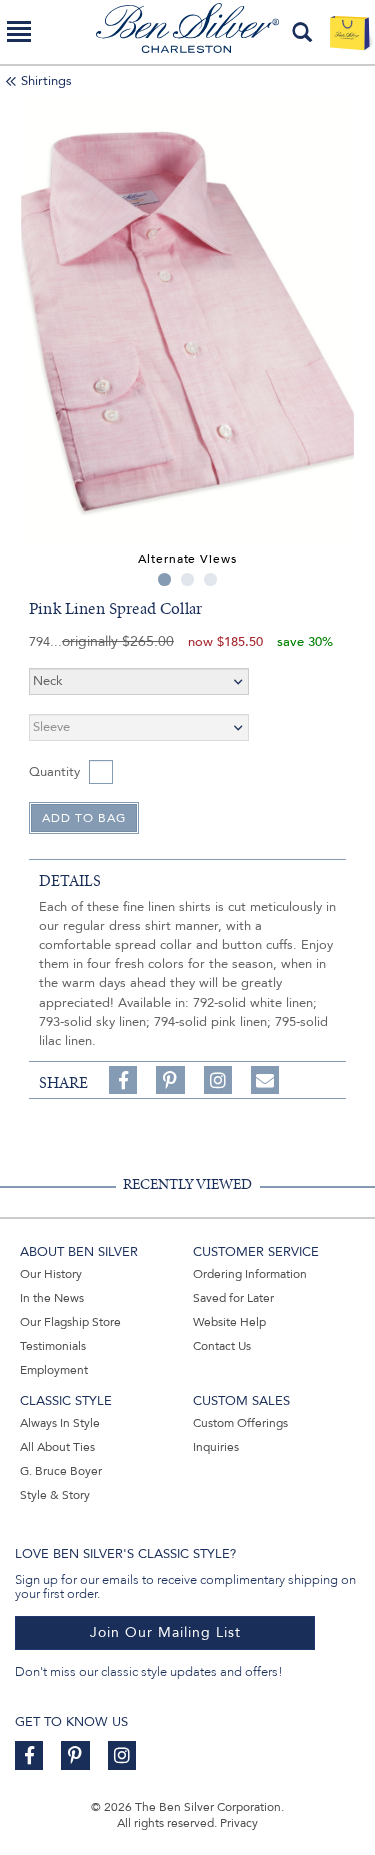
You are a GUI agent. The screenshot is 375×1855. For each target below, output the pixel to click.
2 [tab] (187, 579)
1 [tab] (164, 579)
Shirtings (46, 81)
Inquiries (216, 1447)
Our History (51, 1274)
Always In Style (60, 1423)
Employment (54, 1370)
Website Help (229, 1322)
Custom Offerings (240, 1423)
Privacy (239, 1823)
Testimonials (53, 1346)
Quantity (54, 772)
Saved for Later (233, 1298)
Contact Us (222, 1346)
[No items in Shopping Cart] (349, 32)
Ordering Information (250, 1274)
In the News (52, 1298)
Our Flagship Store (70, 1322)
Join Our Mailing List (165, 1632)
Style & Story (55, 1495)
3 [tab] (210, 579)
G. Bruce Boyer (61, 1471)
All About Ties (57, 1447)
